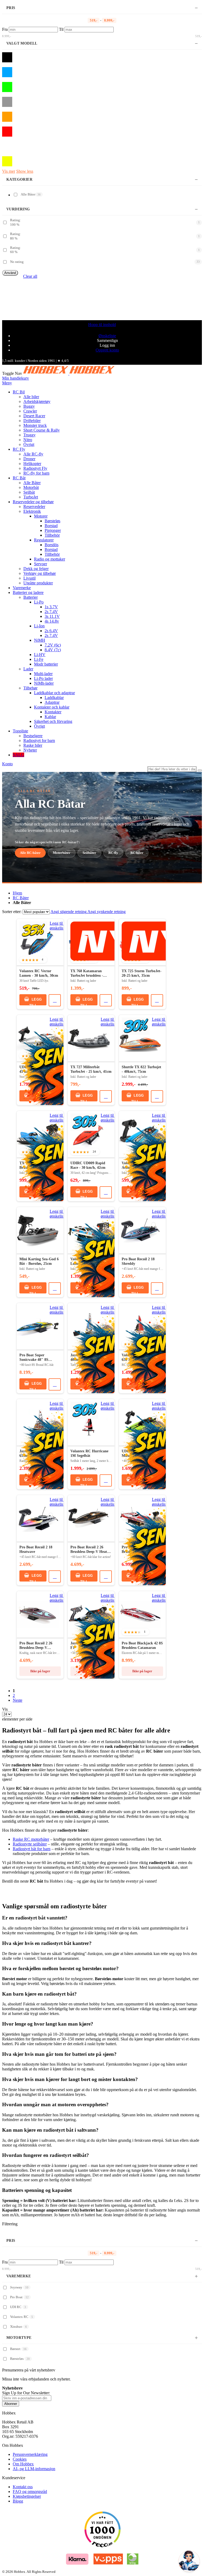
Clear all (30, 276)
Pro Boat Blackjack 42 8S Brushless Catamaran (142, 1646)
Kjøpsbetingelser (27, 2496)
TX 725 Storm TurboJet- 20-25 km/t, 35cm (142, 973)
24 (95, 1152)
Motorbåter (62, 853)
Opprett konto (107, 350)
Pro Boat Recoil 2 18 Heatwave (36, 1550)
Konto (7, 764)
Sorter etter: (12, 912)
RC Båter (21, 898)
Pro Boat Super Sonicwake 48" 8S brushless (34, 1358)
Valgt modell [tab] (22, 43)
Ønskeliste (107, 336)
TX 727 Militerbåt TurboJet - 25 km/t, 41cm (91, 1069)
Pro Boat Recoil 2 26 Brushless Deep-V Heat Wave (89, 1550)
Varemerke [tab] (19, 2276)
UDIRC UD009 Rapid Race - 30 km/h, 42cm (88, 1165)
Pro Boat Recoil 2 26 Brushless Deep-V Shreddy (36, 1646)
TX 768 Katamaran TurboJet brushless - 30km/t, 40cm (87, 974)
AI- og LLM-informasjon (34, 2469)
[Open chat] (189, 2561)
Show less (25, 171)
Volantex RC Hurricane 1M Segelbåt (89, 1454)
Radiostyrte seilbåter (30, 1844)
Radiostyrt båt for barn (32, 1849)
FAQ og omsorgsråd (30, 2492)
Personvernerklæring (30, 2454)
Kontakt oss (23, 2487)
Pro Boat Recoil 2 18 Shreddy (138, 1261)
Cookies (20, 2459)
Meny (7, 383)
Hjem (17, 893)
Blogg (18, 2501)
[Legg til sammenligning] (55, 1000)
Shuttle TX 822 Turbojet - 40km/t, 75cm (141, 1069)
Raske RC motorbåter (31, 1839)
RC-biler (137, 853)
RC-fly (113, 853)
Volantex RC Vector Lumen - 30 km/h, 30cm (39, 973)
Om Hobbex (23, 2464)
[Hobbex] (69, 373)
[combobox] (172, 769)
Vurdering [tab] (18, 209)
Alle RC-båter (30, 853)
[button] (58, 926)
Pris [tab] (11, 8)
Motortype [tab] (19, 2338)
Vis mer (9, 171)
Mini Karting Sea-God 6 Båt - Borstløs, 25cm (39, 1261)
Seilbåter (89, 853)
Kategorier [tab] (19, 179)
